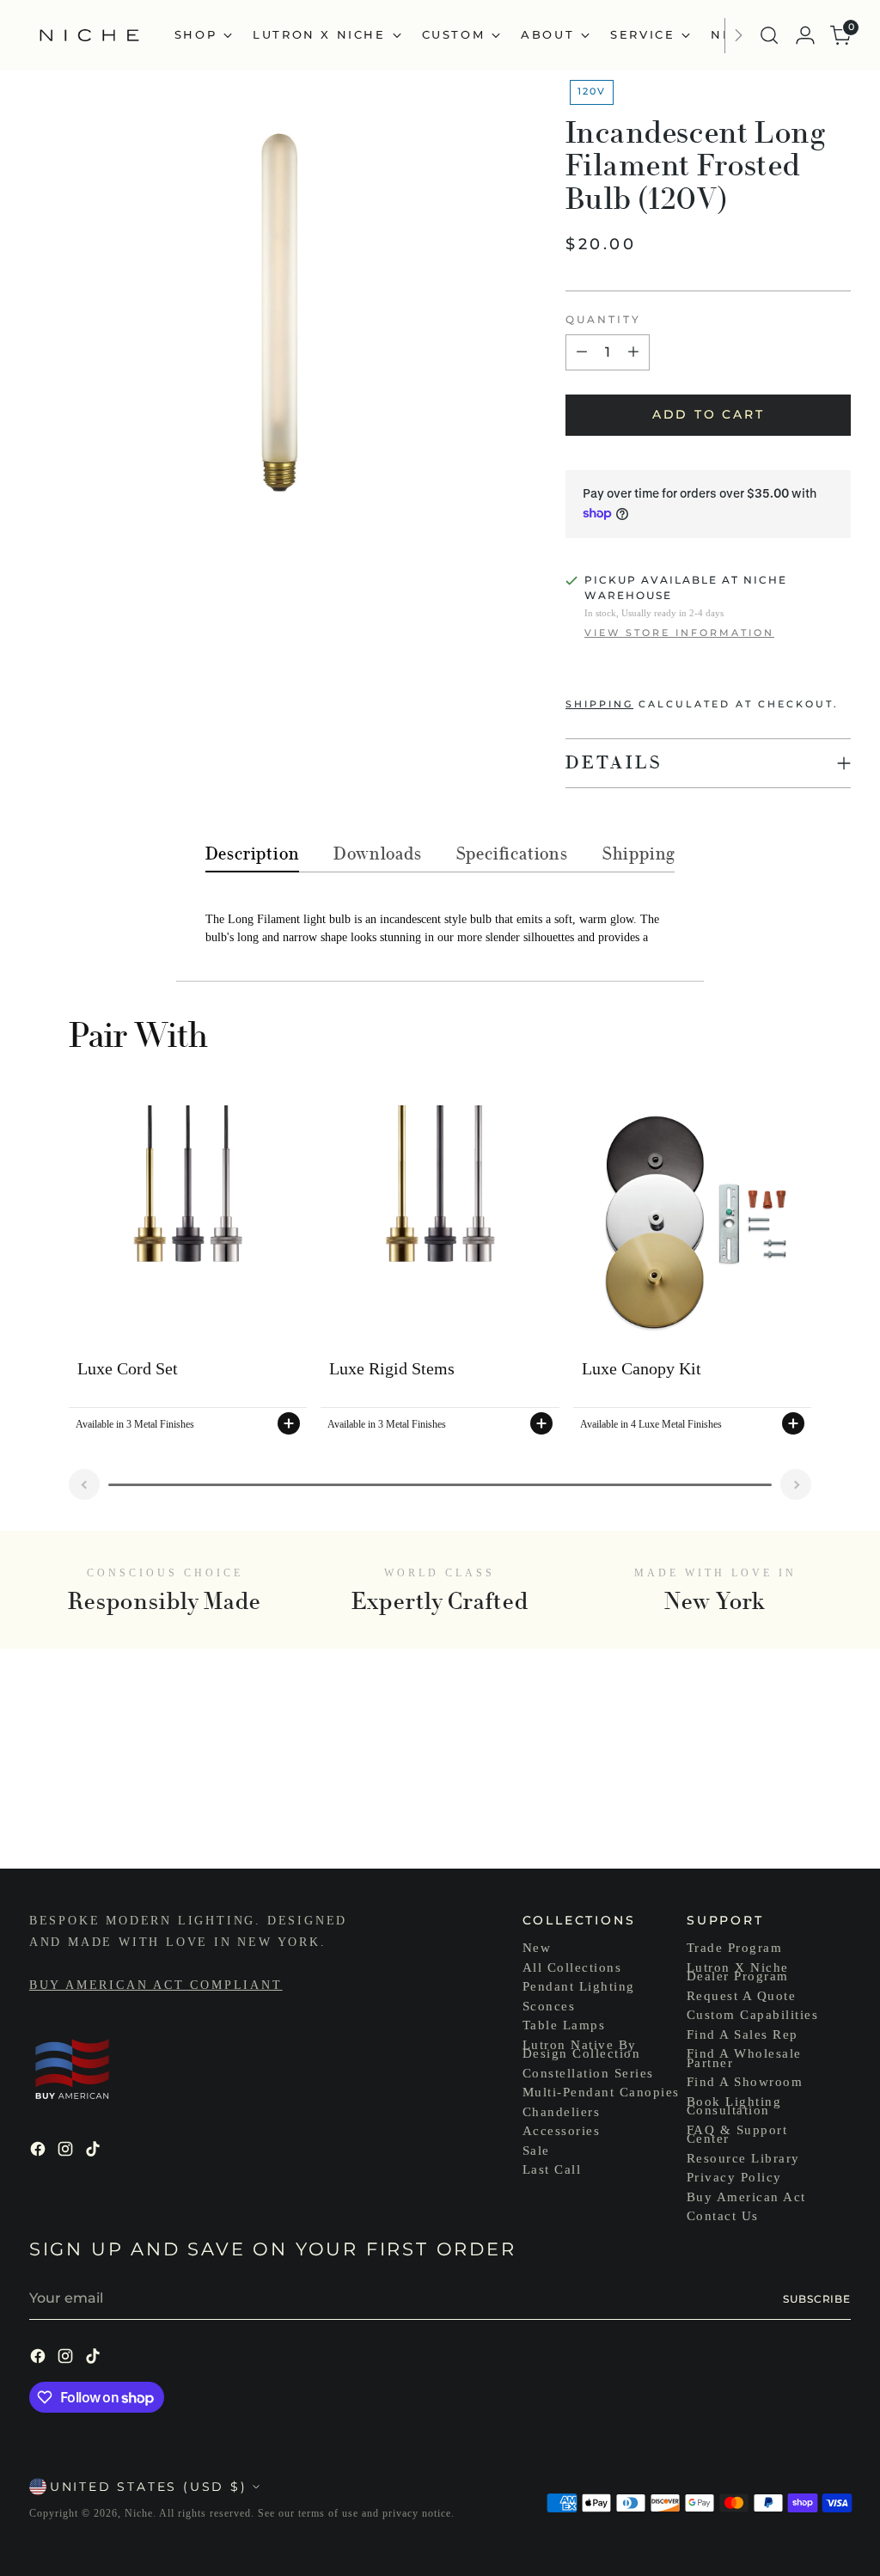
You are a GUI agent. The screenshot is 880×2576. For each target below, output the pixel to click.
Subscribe (817, 2299)
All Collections (572, 1967)
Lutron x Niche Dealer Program (738, 1972)
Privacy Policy (734, 2177)
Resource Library (743, 2158)
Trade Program (735, 1948)
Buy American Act (746, 2197)
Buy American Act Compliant (156, 1985)
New (537, 1948)
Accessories (562, 2131)
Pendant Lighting (579, 1986)
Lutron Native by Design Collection (582, 2050)
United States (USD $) (149, 2487)
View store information (679, 633)
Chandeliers (562, 2112)
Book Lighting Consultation (734, 2106)
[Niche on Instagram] (67, 2152)
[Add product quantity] (633, 352)
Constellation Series (588, 2073)
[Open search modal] (769, 35)
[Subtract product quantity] (582, 352)
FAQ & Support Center (737, 2135)
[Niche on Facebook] (40, 2152)
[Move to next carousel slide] (836, 1809)
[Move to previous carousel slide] (797, 1810)
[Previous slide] (84, 1484)
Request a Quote (742, 1996)
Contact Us (723, 2216)
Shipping (599, 704)
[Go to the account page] (805, 35)
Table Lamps (564, 2025)
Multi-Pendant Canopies (601, 2092)
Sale (536, 2151)
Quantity (603, 319)
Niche (139, 2513)
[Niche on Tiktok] (95, 2152)
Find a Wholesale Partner (744, 2058)
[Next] (738, 35)
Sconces (549, 2006)
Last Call (552, 2169)
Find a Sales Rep (742, 2034)
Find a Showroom (745, 2082)
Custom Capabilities (753, 2015)
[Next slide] (796, 1484)
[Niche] (89, 35)
